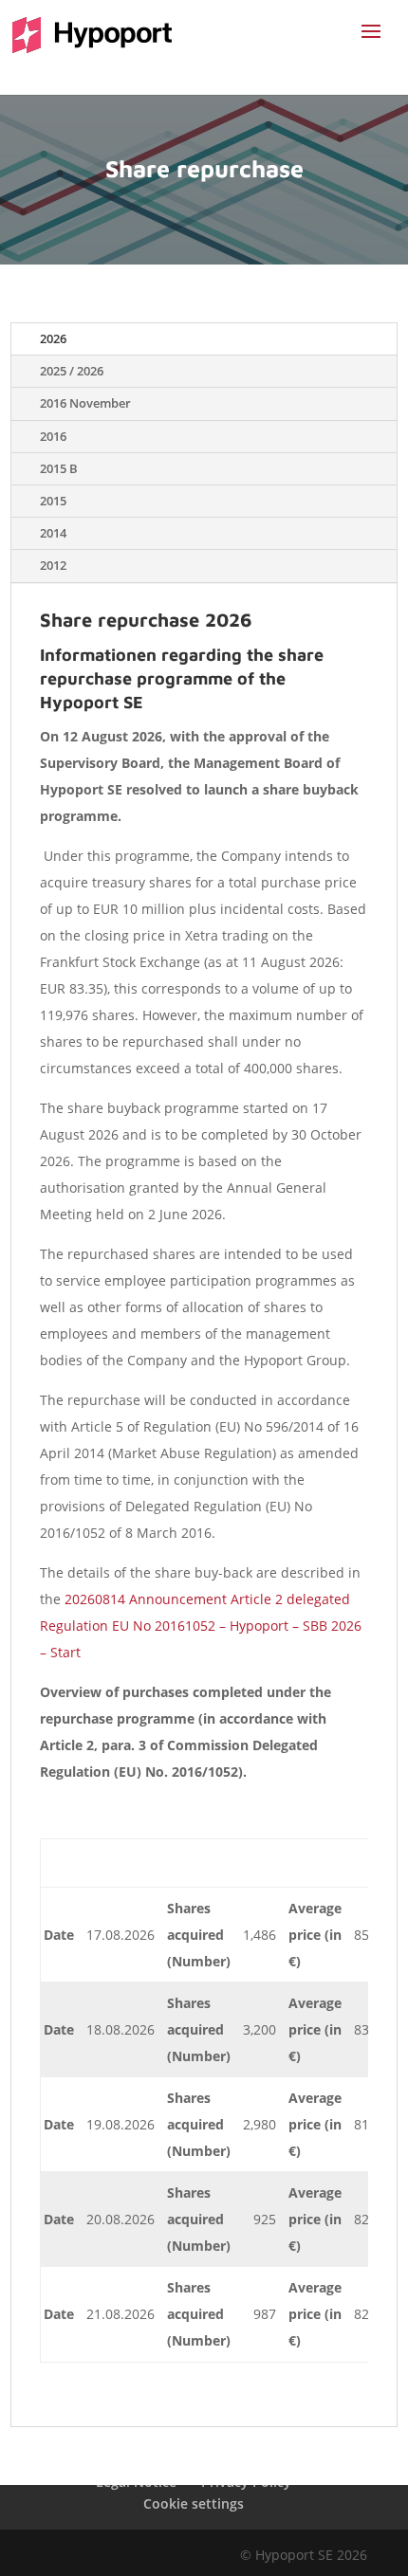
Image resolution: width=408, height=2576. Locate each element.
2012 (53, 566)
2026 (53, 339)
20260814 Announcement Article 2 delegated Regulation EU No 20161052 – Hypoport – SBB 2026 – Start (201, 1626)
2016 (53, 437)
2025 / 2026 (72, 371)
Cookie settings (194, 2503)
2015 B (59, 469)
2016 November (85, 403)
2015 (53, 501)
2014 (53, 533)
